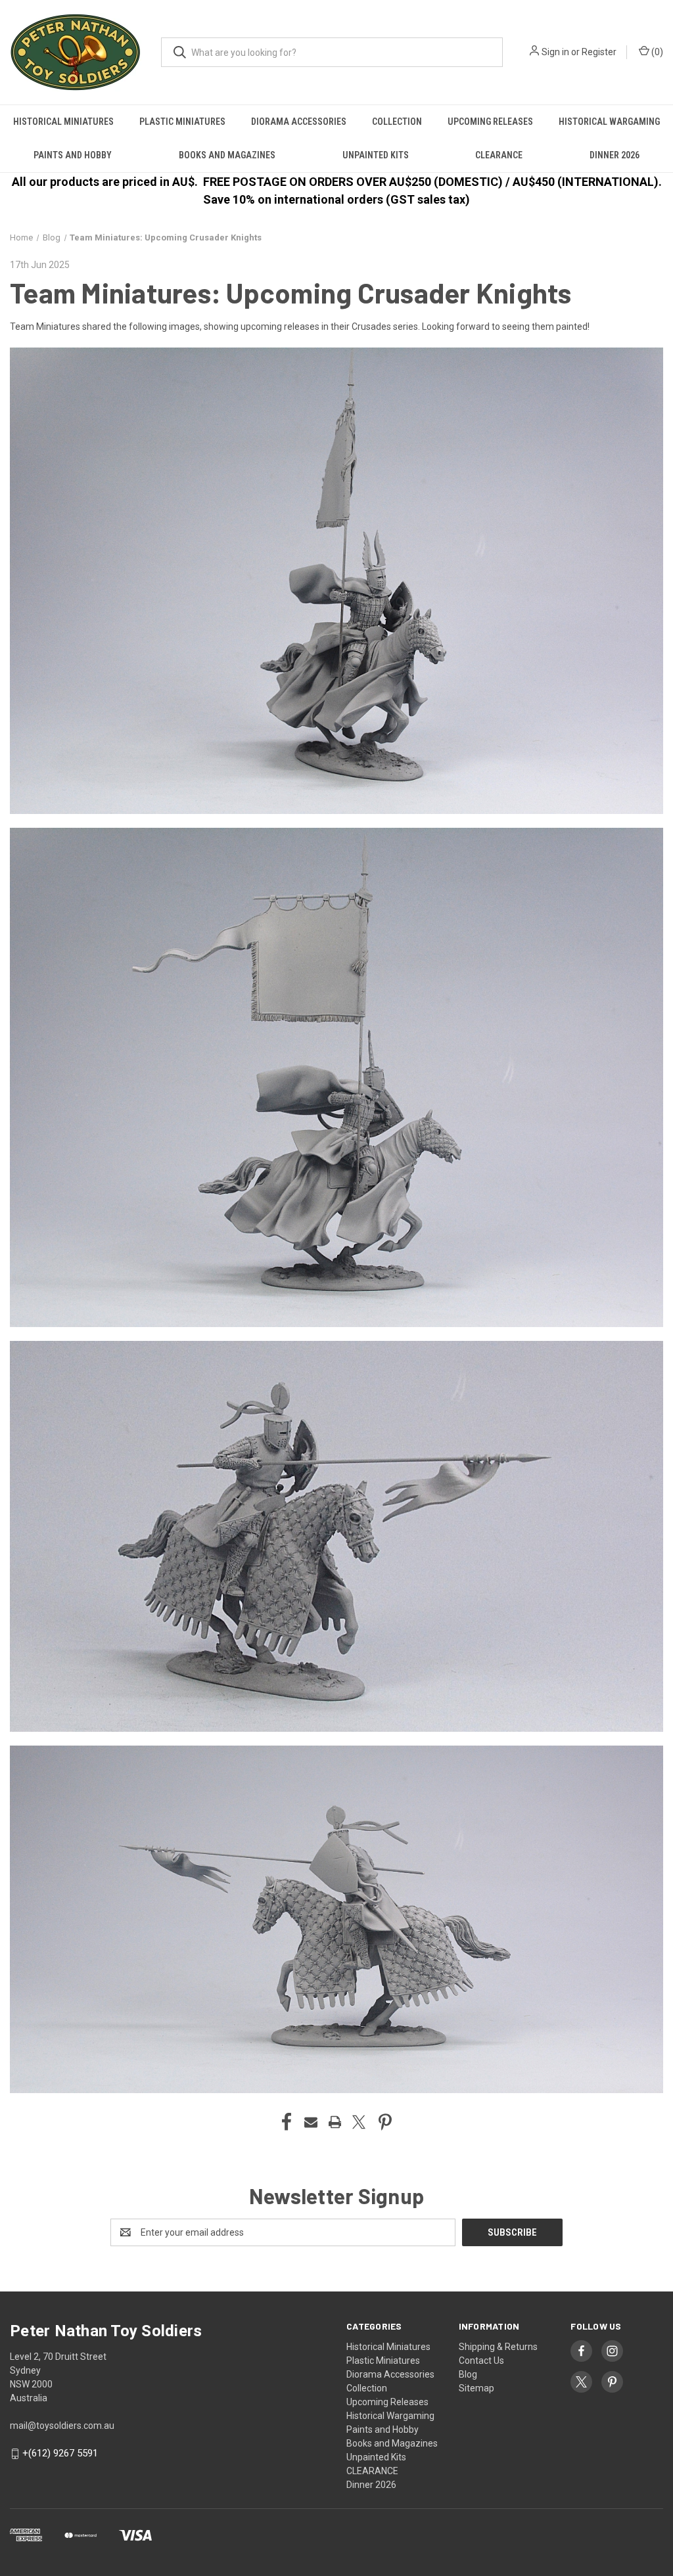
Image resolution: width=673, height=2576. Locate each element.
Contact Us (481, 2361)
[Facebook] (287, 2122)
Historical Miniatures (63, 122)
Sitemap (476, 2388)
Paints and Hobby (73, 155)
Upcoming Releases (490, 122)
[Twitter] (359, 2122)
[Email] (311, 2122)
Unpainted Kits (376, 155)
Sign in (555, 52)
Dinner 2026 (615, 155)
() (656, 52)
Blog (468, 2374)
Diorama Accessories (299, 122)
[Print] (335, 2122)
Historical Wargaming (609, 122)
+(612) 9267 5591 (60, 2453)
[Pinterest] (385, 2122)
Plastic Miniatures (182, 122)
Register (599, 52)
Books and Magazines (227, 155)
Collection (397, 122)
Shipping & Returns (498, 2347)
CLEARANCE (499, 155)
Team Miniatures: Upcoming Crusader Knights (291, 292)
